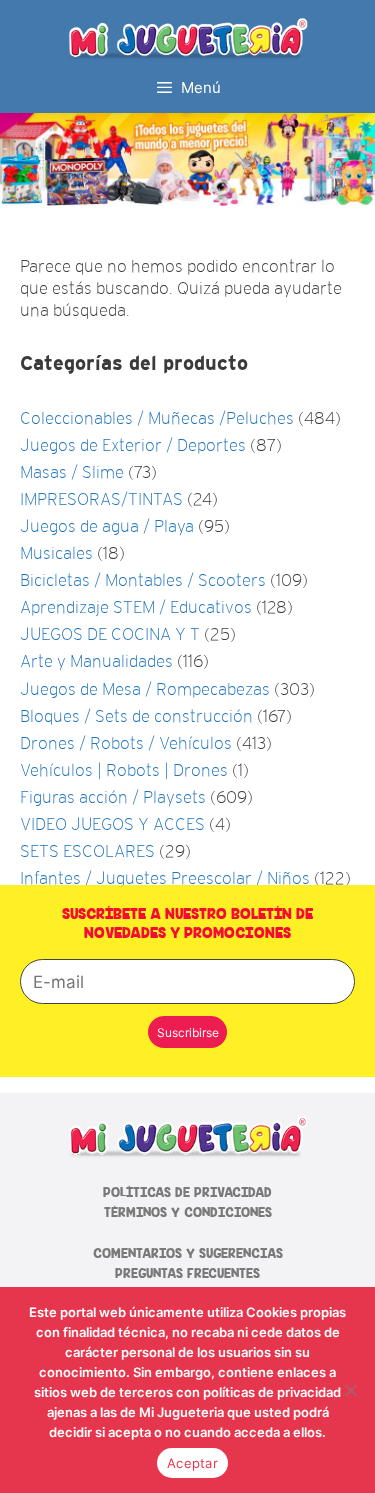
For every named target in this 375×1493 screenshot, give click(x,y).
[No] (350, 1390)
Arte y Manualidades (96, 661)
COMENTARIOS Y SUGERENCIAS (188, 1253)
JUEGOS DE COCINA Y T (110, 634)
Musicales (56, 553)
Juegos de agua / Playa (107, 526)
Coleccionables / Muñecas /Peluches (157, 418)
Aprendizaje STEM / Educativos (136, 607)
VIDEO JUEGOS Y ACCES (112, 824)
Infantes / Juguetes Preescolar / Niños (165, 878)
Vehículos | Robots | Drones (124, 770)
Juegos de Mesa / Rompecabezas (145, 689)
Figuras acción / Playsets (113, 797)
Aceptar (192, 1463)
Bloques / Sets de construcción (136, 716)
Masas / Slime (72, 472)
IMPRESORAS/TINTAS (101, 499)
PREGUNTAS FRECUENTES (187, 1273)
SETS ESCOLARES (87, 851)
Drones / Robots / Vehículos (126, 743)
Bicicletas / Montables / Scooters (143, 580)
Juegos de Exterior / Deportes (133, 445)
